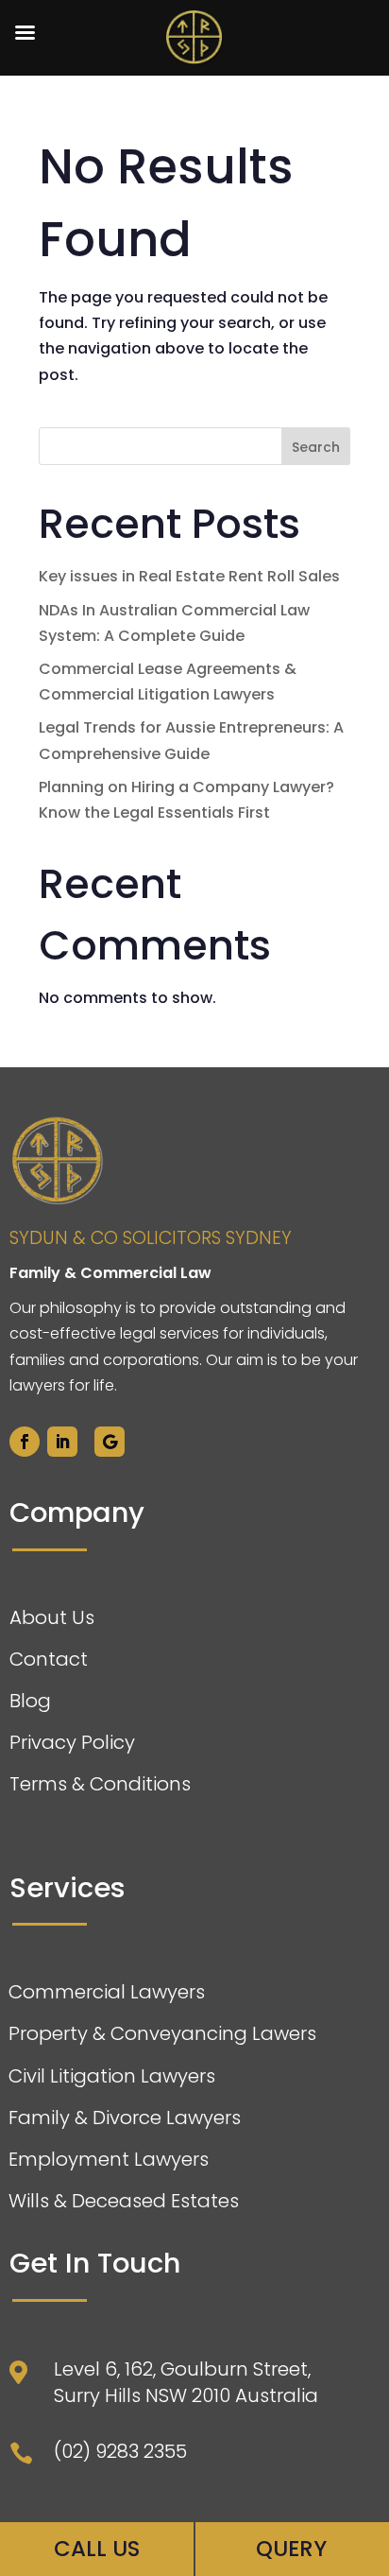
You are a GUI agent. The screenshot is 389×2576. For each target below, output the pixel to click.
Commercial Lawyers (107, 1992)
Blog (30, 1701)
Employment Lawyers (109, 2159)
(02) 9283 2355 (120, 2451)
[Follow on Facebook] (25, 1442)
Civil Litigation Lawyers (112, 2076)
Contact (49, 1659)
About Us (52, 1617)
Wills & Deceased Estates (124, 2201)
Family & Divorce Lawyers (125, 2118)
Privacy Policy (72, 1742)
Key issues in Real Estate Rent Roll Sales (189, 576)
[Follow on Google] (110, 1442)
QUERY (291, 2549)
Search (316, 447)
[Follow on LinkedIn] (62, 1442)
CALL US (97, 2549)
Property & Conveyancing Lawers (162, 2033)
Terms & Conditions (100, 1784)
